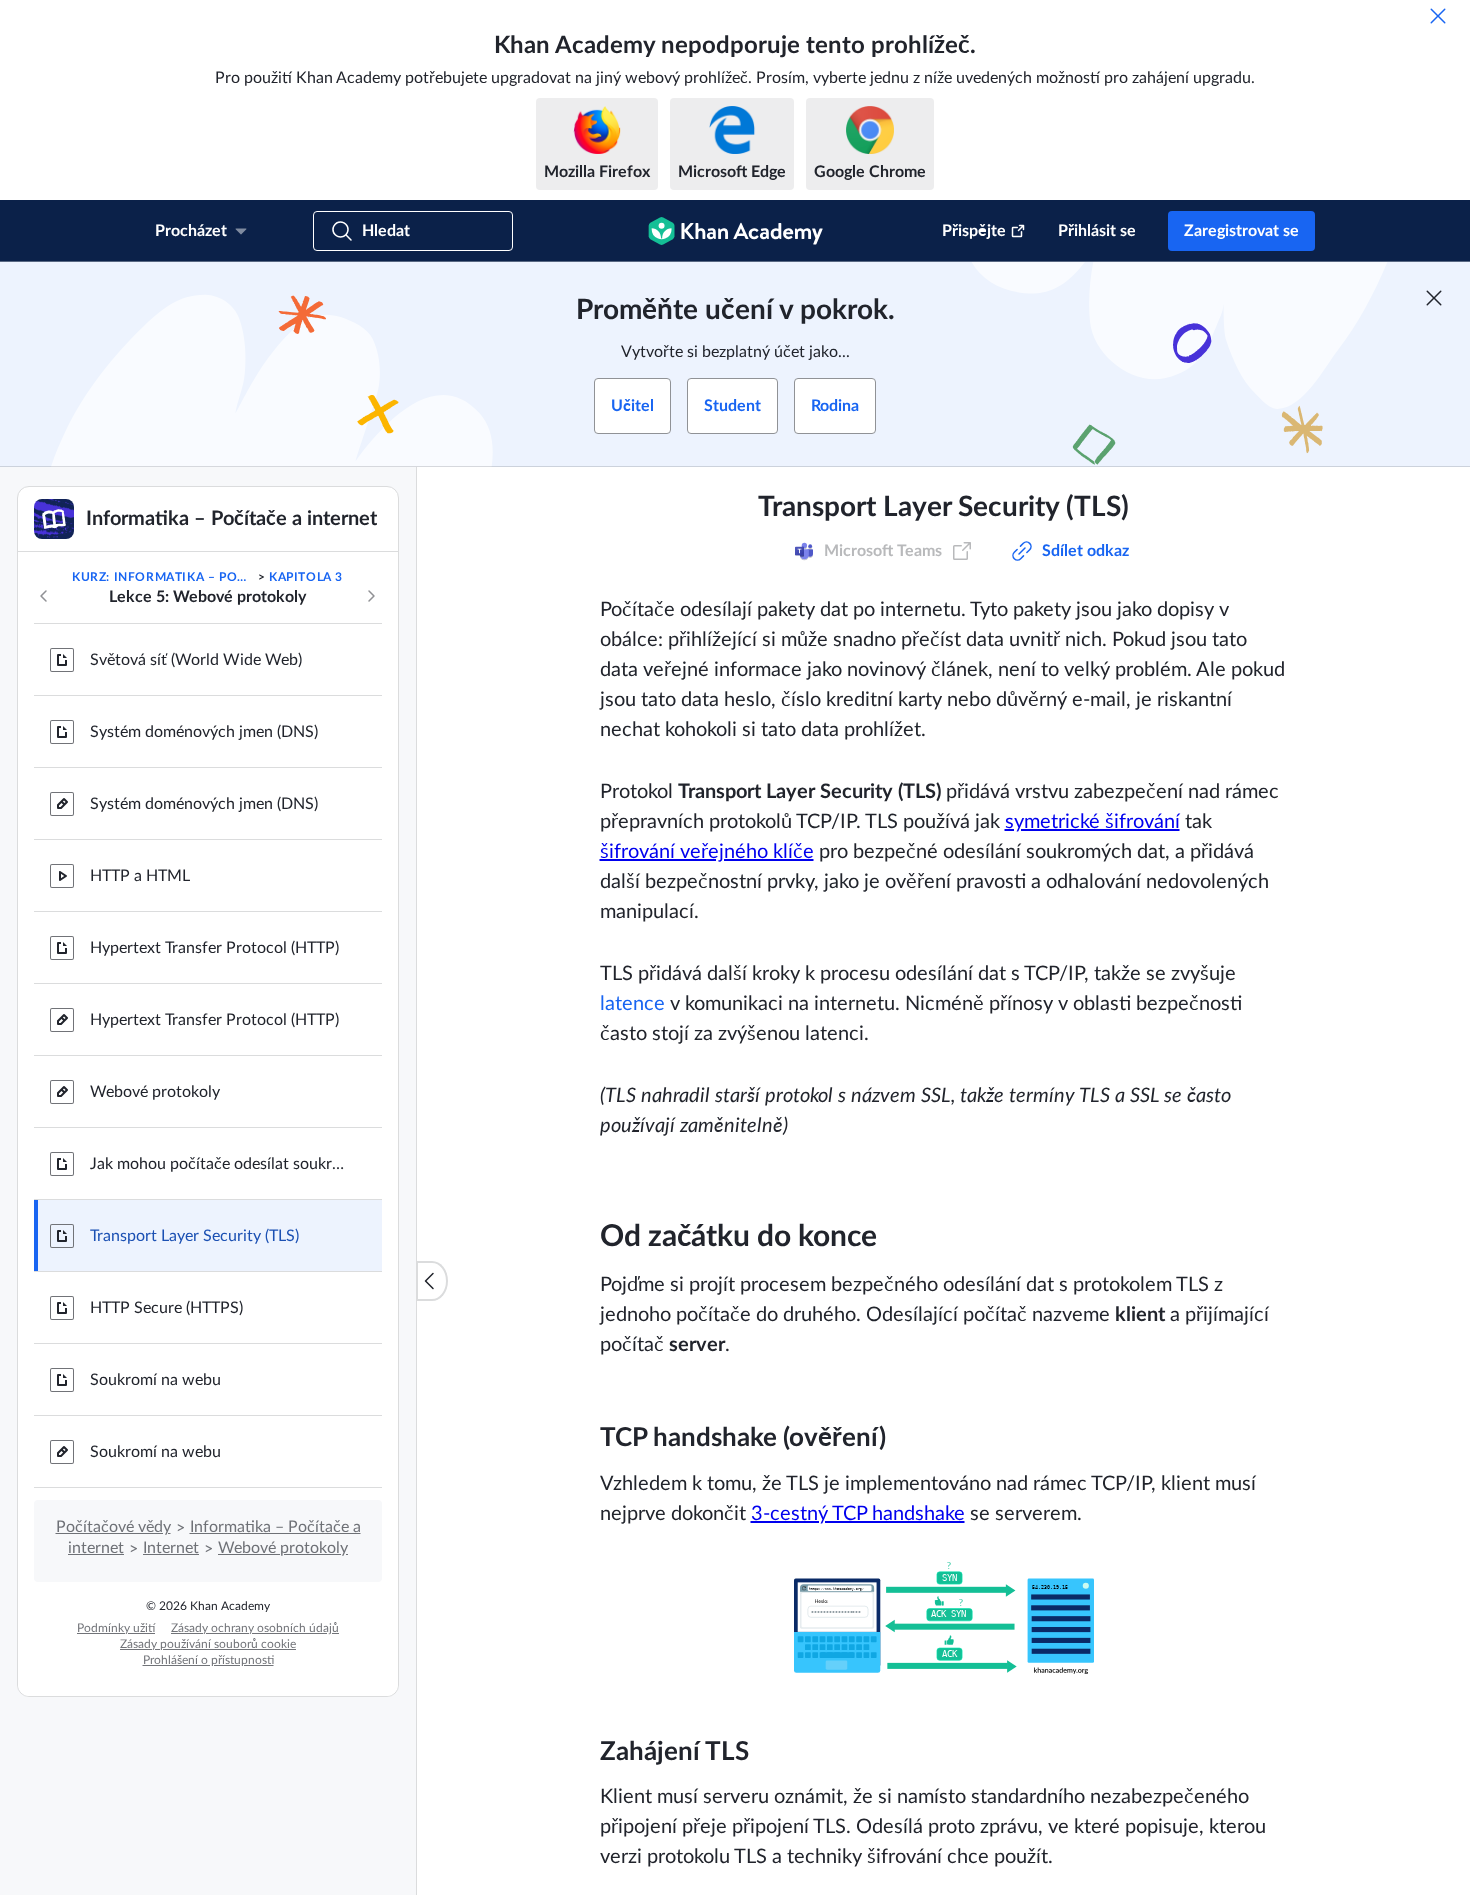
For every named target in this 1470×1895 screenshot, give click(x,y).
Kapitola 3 (306, 577)
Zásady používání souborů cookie (208, 1644)
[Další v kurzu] (371, 596)
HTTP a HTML (140, 876)
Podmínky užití (116, 1628)
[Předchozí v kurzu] (44, 596)
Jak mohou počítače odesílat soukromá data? (220, 1164)
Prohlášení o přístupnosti (208, 1660)
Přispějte (974, 231)
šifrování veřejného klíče (707, 852)
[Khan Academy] (735, 231)
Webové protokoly (155, 1092)
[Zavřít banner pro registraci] (1434, 298)
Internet (171, 1548)
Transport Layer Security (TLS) (194, 1236)
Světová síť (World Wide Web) (196, 660)
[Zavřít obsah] (432, 1281)
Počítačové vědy (113, 1527)
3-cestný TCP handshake (858, 1514)
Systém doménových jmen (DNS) (204, 732)
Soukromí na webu (155, 1380)
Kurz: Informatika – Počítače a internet (163, 577)
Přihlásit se (1097, 231)
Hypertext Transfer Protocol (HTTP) (214, 948)
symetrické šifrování (1092, 822)
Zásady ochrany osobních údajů (255, 1628)
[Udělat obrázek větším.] (944, 1617)
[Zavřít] (1438, 16)
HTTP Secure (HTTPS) (166, 1308)
